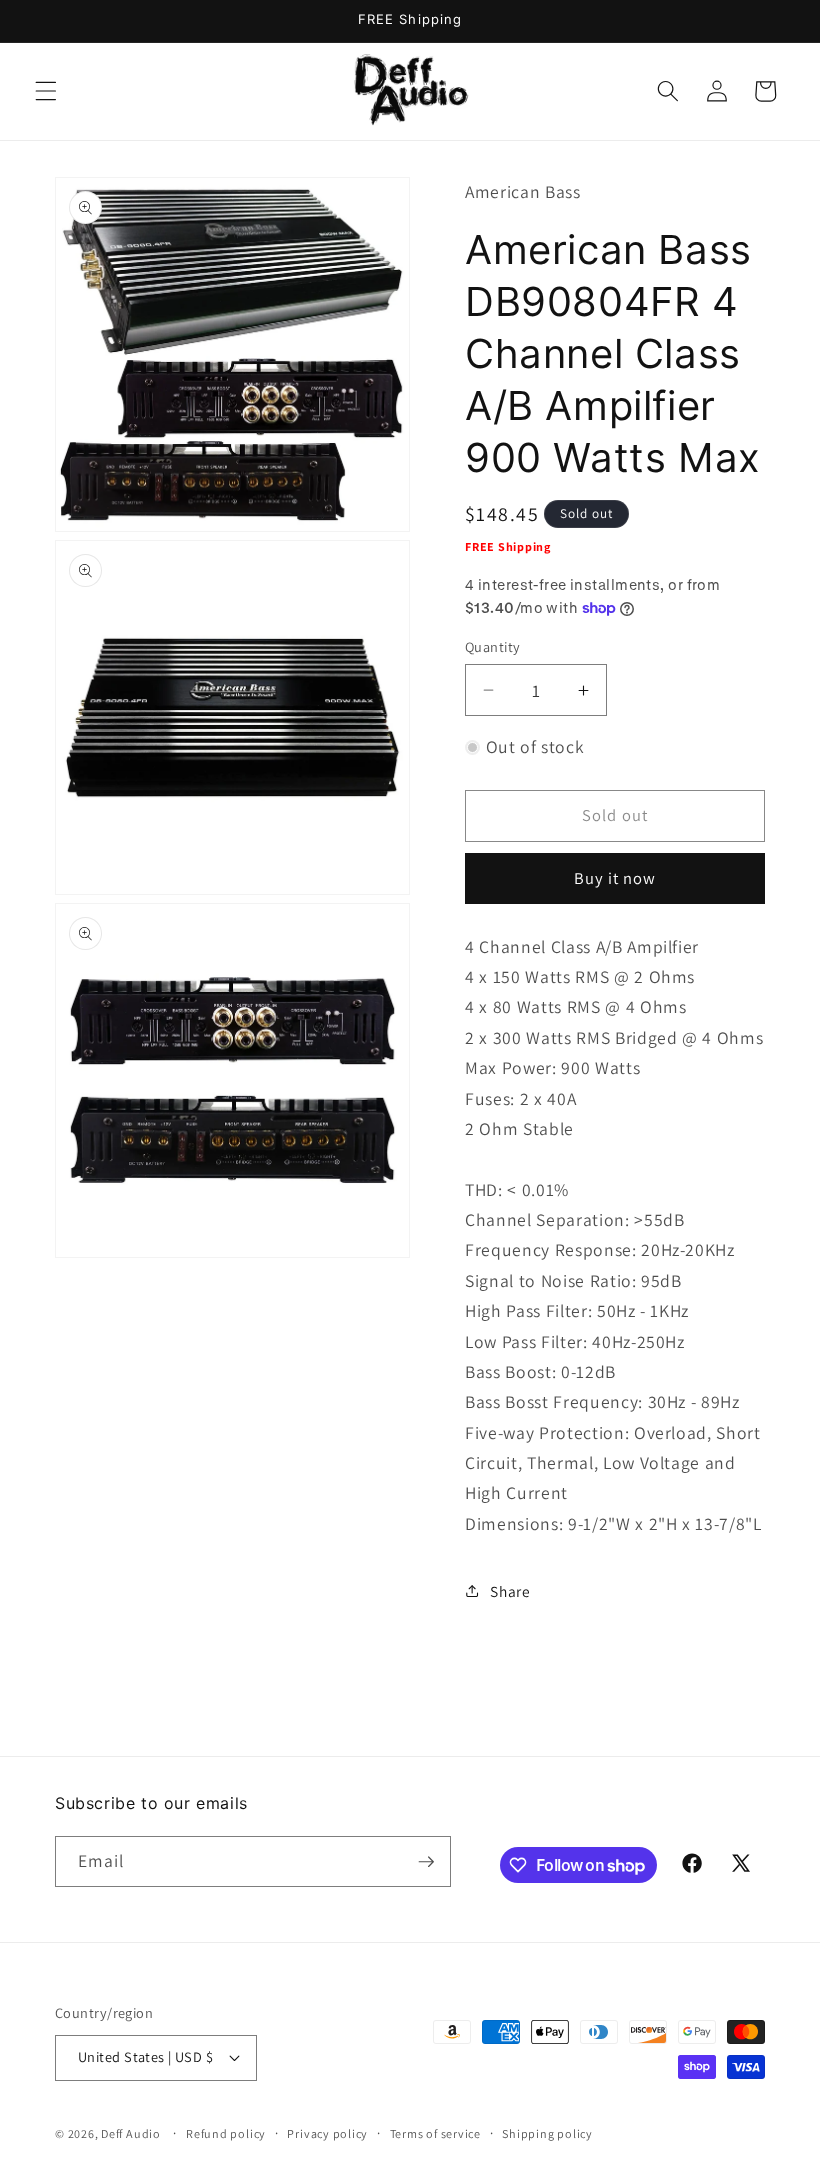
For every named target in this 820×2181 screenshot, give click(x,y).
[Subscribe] (426, 1862)
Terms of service (435, 2133)
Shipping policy (547, 2133)
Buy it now (615, 878)
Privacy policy (327, 2133)
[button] (46, 91)
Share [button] (510, 1591)
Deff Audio (131, 2133)
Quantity (493, 646)
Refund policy (226, 2133)
